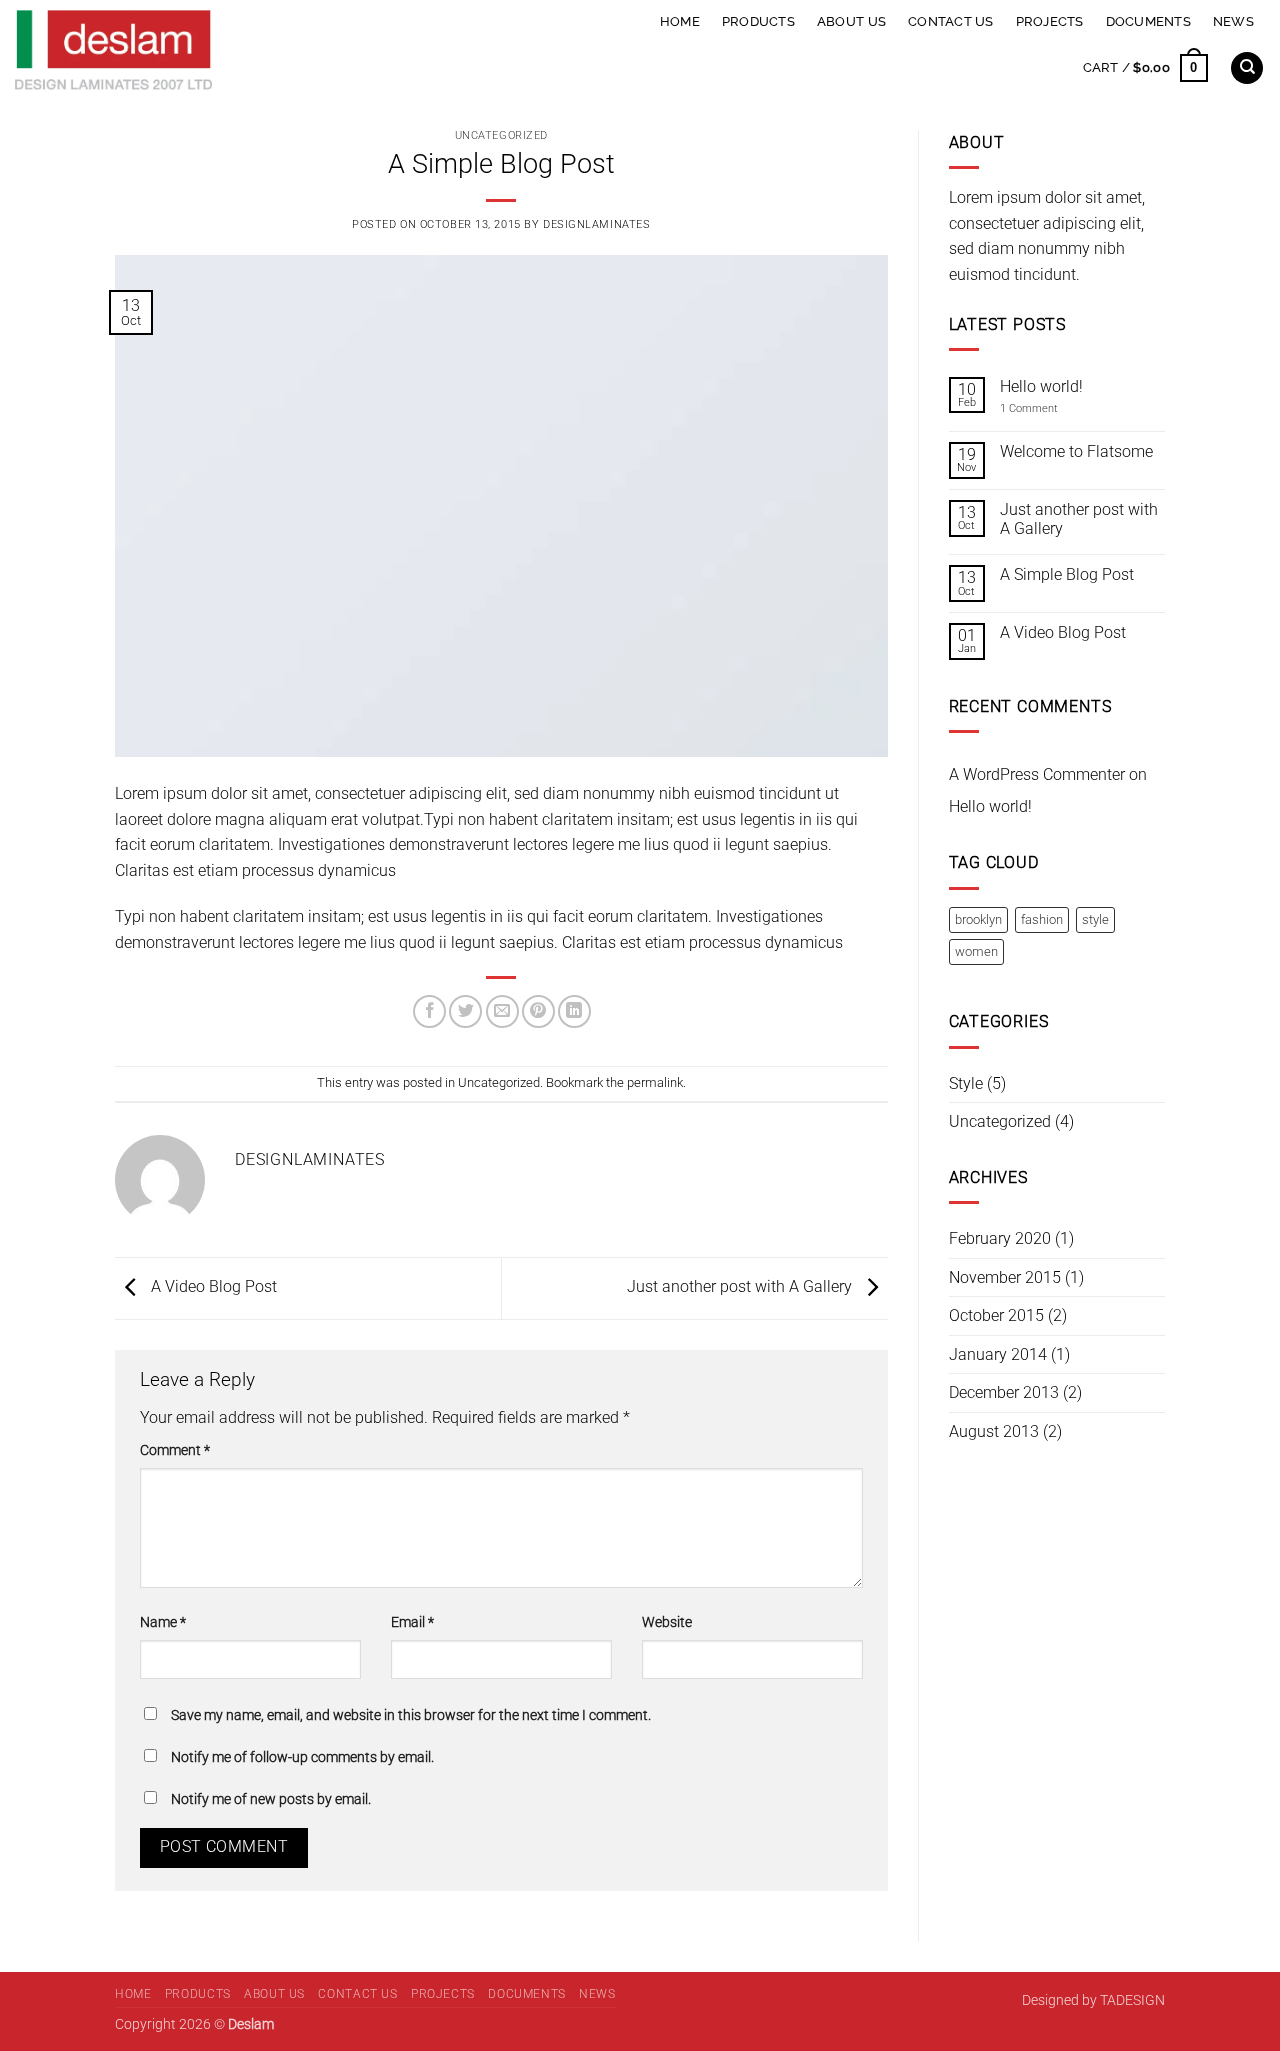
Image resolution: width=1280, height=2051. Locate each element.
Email (412, 1622)
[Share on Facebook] (429, 1011)
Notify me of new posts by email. (271, 1799)
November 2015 (1005, 1277)
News (1233, 21)
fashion (1042, 919)
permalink (655, 1082)
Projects (1050, 21)
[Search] (1247, 68)
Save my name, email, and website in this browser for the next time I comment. (411, 1715)
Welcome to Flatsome (1076, 451)
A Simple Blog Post (1067, 574)
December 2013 (1004, 1392)
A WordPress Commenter (1037, 774)
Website (667, 1622)
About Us (851, 21)
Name (163, 1622)
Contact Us (951, 21)
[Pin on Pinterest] (538, 1011)
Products (758, 21)
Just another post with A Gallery (741, 1287)
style (1095, 919)
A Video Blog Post (212, 1287)
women (976, 951)
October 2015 (996, 1315)
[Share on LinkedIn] (574, 1011)
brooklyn (978, 919)
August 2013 (994, 1431)
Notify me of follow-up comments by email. (302, 1757)
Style (966, 1083)
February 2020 (1000, 1238)
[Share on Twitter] (465, 1011)
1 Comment (1042, 408)
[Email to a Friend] (502, 1011)
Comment (175, 1450)
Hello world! (1041, 386)
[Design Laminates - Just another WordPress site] (254, 50)
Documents (1148, 21)
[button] (1145, 68)
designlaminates (596, 224)
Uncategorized (501, 135)
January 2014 (998, 1354)
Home (680, 21)
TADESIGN (1132, 2000)
